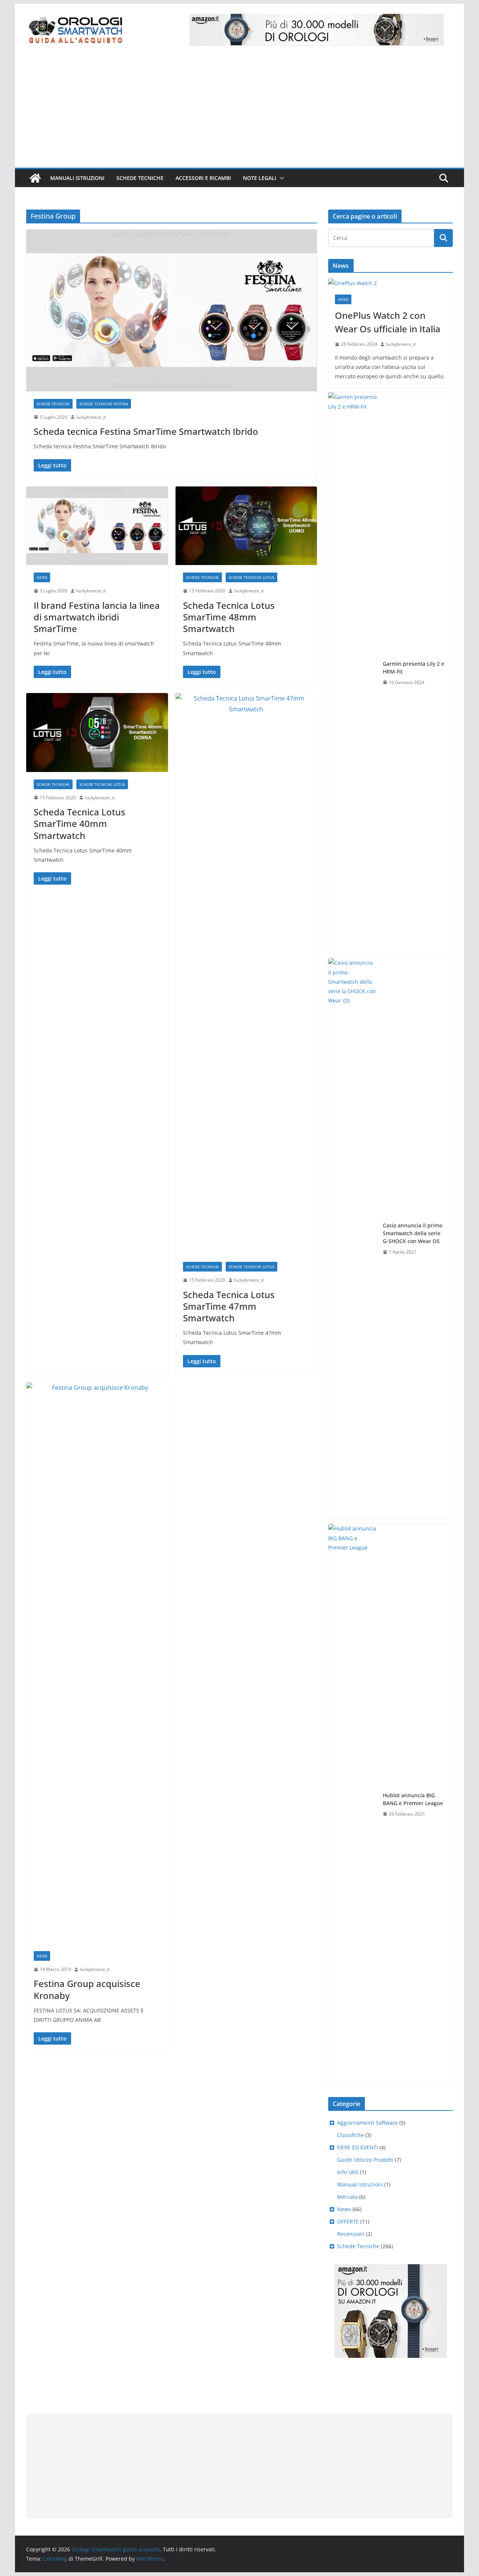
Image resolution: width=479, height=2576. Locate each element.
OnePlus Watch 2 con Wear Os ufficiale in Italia (388, 322)
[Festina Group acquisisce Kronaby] (97, 1663)
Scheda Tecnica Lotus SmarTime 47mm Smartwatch (229, 1306)
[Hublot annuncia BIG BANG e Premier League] (353, 1804)
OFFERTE (348, 2221)
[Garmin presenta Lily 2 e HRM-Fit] (353, 673)
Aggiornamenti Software (367, 2123)
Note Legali (260, 178)
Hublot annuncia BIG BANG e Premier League (413, 1799)
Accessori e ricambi (203, 178)
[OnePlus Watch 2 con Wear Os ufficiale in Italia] (390, 283)
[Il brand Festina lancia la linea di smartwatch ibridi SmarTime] (97, 526)
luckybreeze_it (91, 417)
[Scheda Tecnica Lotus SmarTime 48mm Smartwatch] (246, 526)
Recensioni (351, 2234)
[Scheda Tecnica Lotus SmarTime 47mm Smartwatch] (246, 974)
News (42, 577)
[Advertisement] (239, 112)
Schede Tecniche (140, 178)
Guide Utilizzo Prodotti (365, 2160)
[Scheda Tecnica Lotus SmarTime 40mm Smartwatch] (97, 732)
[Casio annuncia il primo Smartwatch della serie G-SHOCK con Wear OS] (353, 1239)
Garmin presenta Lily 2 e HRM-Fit (414, 668)
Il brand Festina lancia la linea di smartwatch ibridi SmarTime (97, 617)
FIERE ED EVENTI (358, 2147)
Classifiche (350, 2135)
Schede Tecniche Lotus (251, 577)
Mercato (347, 2197)
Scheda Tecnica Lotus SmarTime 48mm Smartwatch (229, 617)
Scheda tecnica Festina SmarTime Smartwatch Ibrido (146, 431)
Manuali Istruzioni (360, 2184)
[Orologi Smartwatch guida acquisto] (35, 178)
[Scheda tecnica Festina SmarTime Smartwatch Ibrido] (172, 310)
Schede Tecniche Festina (104, 404)
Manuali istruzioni (77, 178)
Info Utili (348, 2172)
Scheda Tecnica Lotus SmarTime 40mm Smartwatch (80, 823)
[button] (280, 178)
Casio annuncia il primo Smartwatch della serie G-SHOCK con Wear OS (413, 1233)
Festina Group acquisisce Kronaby (87, 1989)
